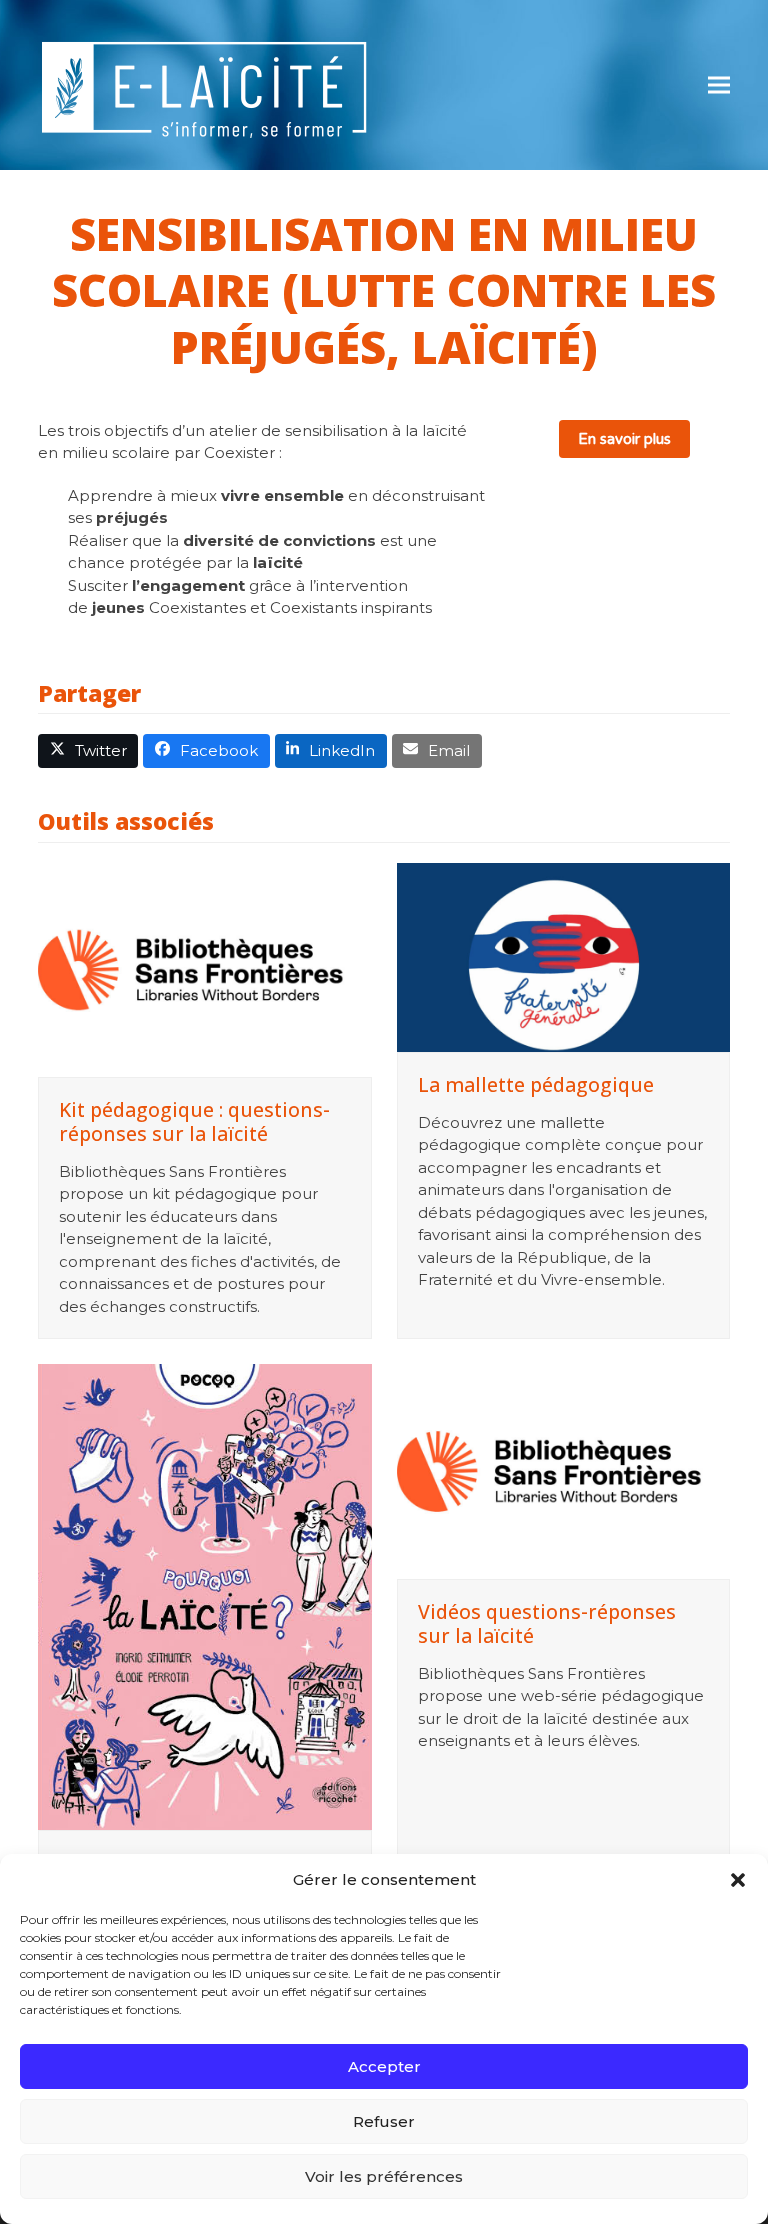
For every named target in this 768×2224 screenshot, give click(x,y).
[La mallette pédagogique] (563, 957)
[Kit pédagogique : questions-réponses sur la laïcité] (204, 970)
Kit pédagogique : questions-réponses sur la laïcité (194, 1121)
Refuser (384, 2121)
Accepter (384, 2066)
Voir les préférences (384, 2176)
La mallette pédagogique (536, 1084)
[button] (738, 1880)
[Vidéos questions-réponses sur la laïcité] (563, 1471)
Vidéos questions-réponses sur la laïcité (547, 1623)
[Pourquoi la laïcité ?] (204, 1596)
